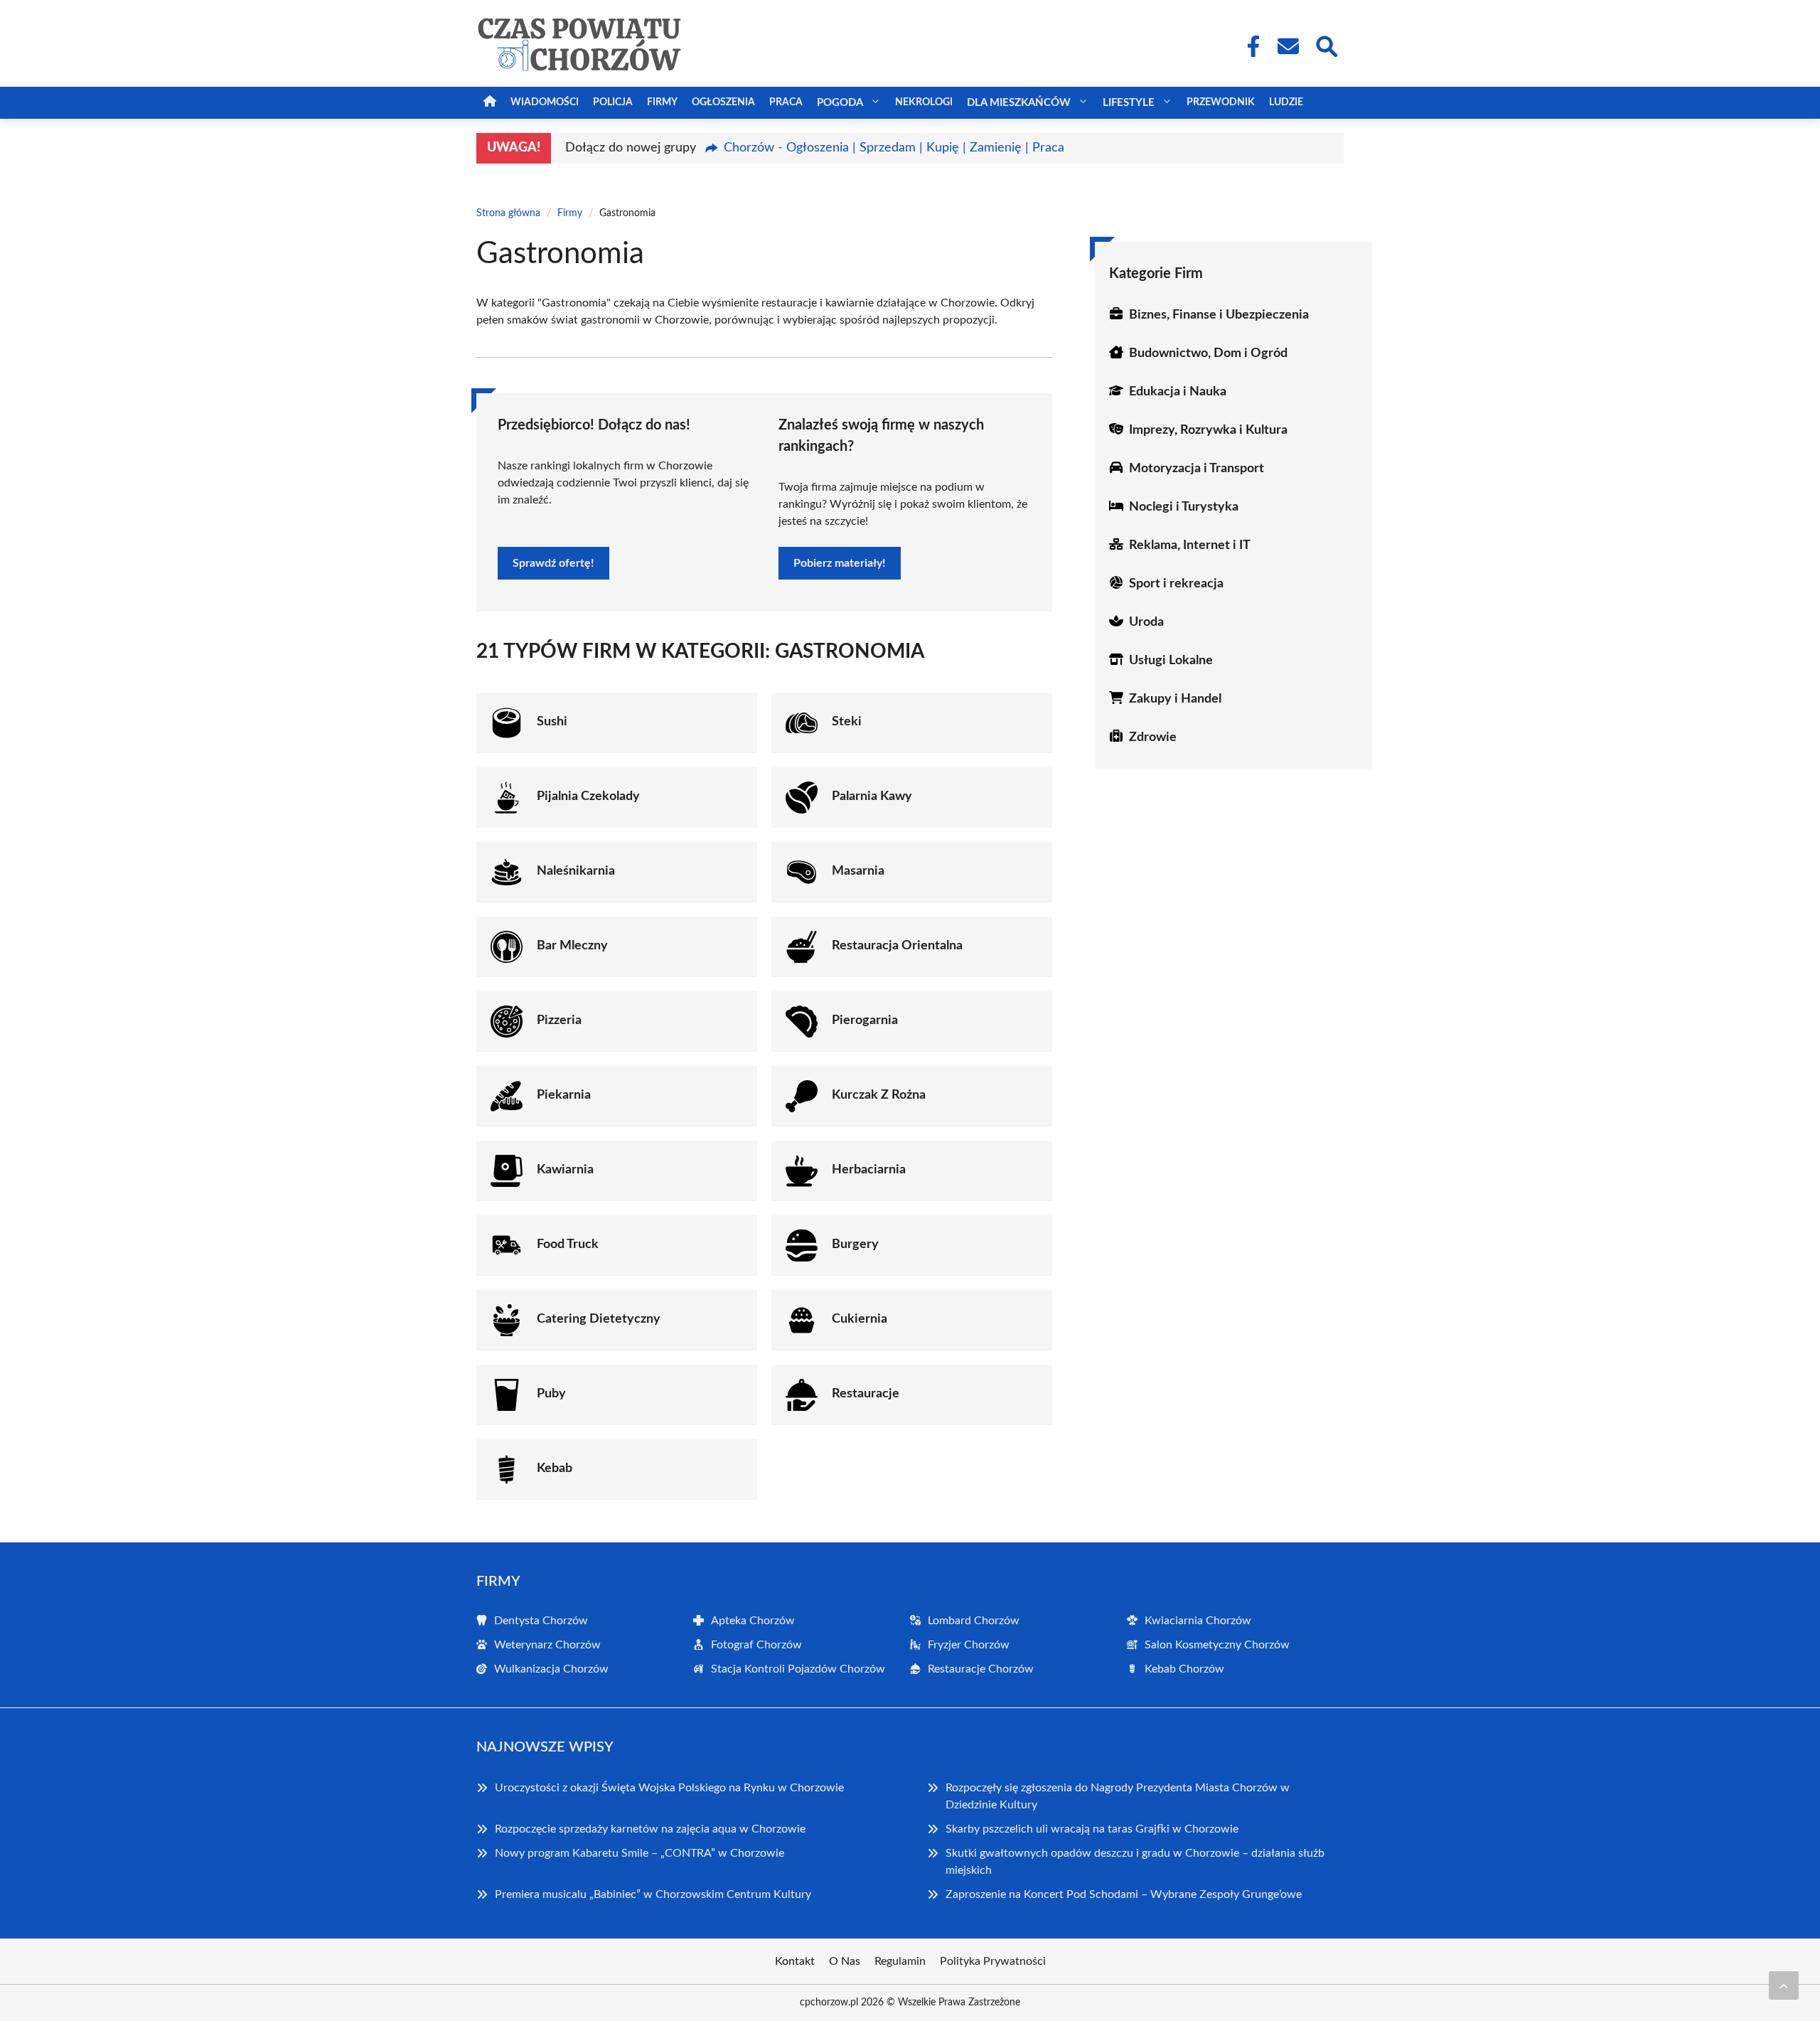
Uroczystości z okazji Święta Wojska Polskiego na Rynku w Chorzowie (669, 1788)
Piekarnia (564, 1095)
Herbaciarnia (869, 1170)
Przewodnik (1221, 102)
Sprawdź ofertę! (553, 563)
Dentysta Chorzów (541, 1621)
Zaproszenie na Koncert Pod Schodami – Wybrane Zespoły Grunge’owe (1124, 1894)
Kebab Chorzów (1184, 1669)
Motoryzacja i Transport (1197, 469)
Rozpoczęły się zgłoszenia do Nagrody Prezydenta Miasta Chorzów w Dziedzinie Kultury (1118, 1796)
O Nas (845, 1961)
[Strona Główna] (490, 103)
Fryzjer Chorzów (969, 1645)
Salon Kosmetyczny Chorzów (1217, 1645)
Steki (847, 722)
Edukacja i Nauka (1178, 392)
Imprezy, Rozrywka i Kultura (1208, 430)
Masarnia (858, 871)
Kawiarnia (565, 1170)
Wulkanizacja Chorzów (551, 1669)
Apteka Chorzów (753, 1621)
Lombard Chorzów (974, 1621)
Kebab (555, 1468)
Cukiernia (860, 1319)
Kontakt (795, 1961)
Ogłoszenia (723, 102)
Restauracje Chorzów (981, 1669)
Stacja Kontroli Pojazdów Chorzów (798, 1669)
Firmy (662, 102)
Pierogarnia (865, 1020)
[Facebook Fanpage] (1249, 46)
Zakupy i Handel (1175, 699)
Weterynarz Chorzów (547, 1645)
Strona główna (508, 213)
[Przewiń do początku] (1784, 1985)
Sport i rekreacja (1176, 584)
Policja (613, 102)
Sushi (552, 722)
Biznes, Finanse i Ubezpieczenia (1219, 315)
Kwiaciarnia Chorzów (1198, 1621)
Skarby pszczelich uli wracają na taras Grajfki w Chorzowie (1092, 1829)
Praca (786, 102)
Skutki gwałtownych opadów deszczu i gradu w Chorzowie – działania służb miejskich (1135, 1862)
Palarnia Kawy (872, 796)
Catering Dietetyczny (599, 1319)
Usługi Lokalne (1171, 661)
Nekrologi (924, 102)
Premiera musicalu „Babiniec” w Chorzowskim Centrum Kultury (653, 1894)
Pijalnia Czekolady (588, 796)
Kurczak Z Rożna (879, 1095)
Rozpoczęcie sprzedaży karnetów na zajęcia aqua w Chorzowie (650, 1829)
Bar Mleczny (572, 946)
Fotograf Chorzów (756, 1645)
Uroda (1146, 622)
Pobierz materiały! (840, 563)
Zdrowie (1153, 737)
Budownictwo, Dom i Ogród (1208, 353)
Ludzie (1286, 102)
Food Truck (568, 1244)
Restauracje (866, 1394)
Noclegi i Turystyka (1184, 507)
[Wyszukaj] (1326, 45)
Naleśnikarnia (576, 871)
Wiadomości (545, 102)
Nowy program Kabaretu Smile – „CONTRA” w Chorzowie (639, 1853)
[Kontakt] (1288, 46)
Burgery (855, 1244)
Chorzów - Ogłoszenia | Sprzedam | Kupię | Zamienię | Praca (894, 148)
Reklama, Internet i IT (1190, 545)
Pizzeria (559, 1020)
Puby (551, 1394)
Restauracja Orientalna (897, 946)
